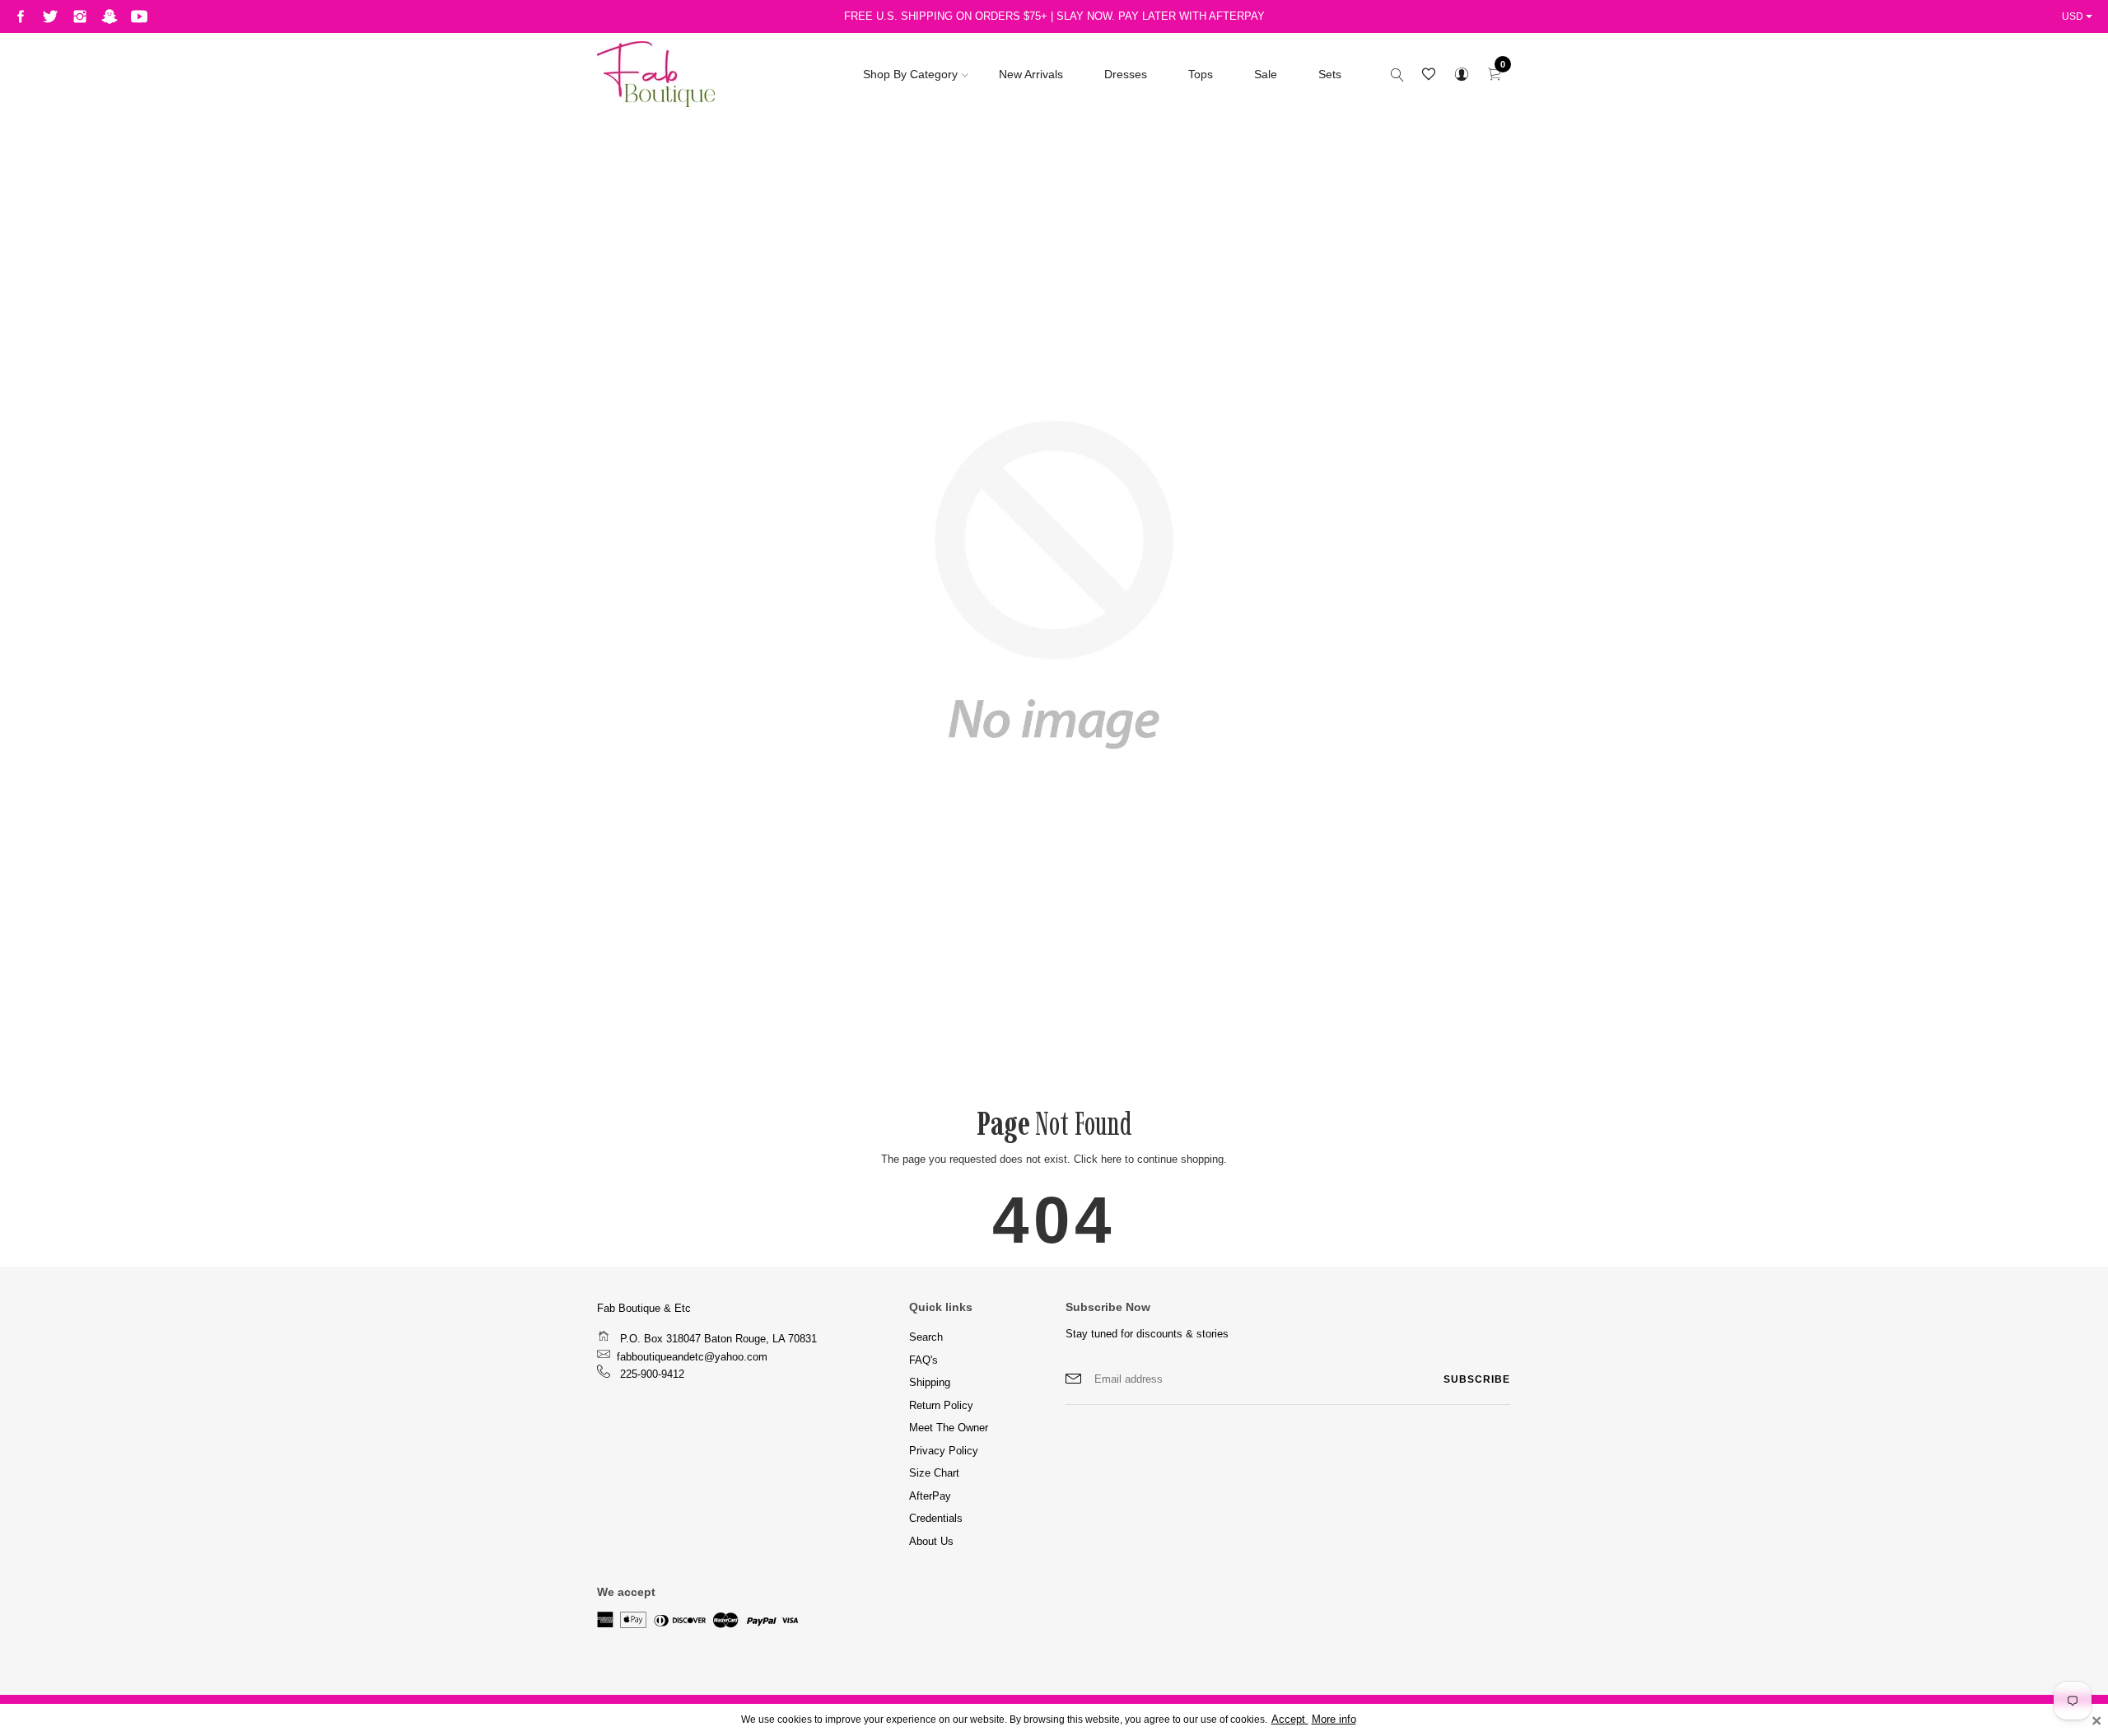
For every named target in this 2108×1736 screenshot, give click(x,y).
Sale (1266, 74)
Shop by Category (910, 74)
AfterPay (930, 1496)
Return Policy (941, 1405)
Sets (1330, 74)
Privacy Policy (944, 1451)
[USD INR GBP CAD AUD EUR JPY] (2079, 16)
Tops (1201, 74)
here (1111, 1159)
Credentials (936, 1518)
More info (1334, 1720)
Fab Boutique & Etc (644, 1308)
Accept (1290, 1720)
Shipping (930, 1382)
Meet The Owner (949, 1428)
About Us (931, 1541)
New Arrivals (1031, 74)
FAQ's (923, 1360)
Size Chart (934, 1473)
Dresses (1126, 74)
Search (926, 1337)
